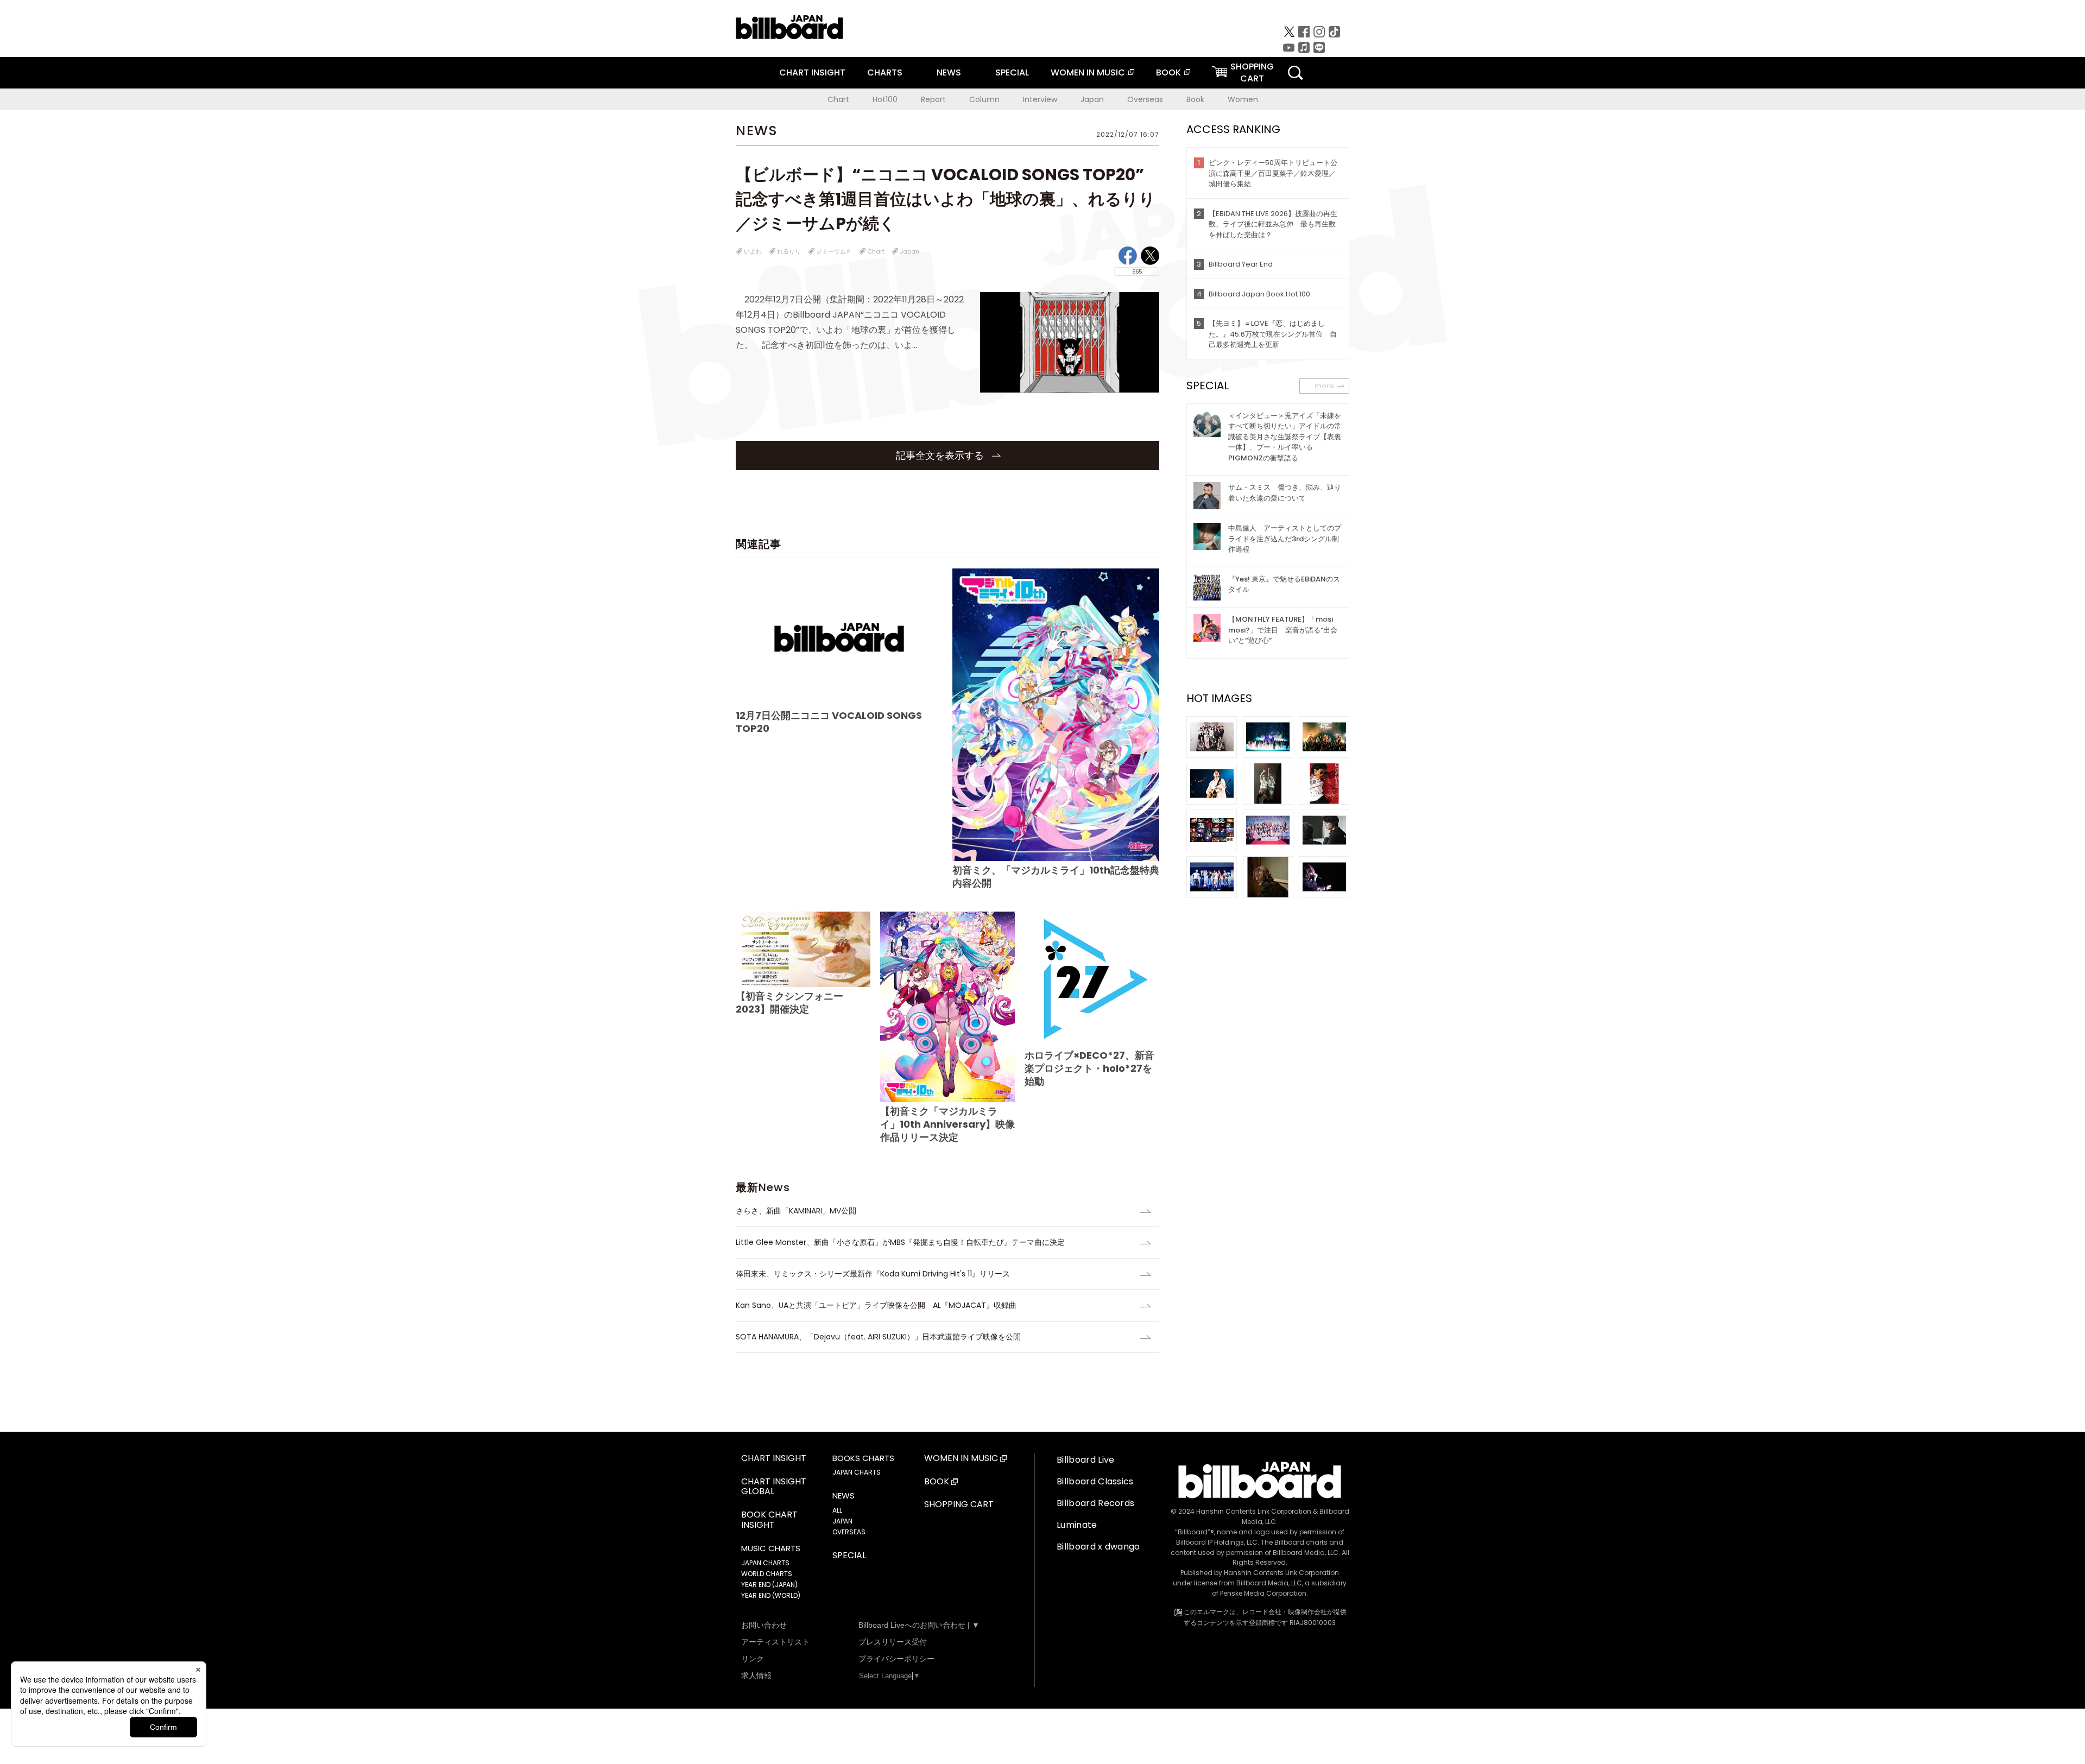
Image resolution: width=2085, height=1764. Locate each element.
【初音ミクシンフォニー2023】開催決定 (789, 1003)
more (1324, 386)
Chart (838, 99)
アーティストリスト (775, 1642)
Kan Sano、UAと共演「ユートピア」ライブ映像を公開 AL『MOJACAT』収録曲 (876, 1305)
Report (933, 99)
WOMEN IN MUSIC (1088, 72)
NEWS (949, 72)
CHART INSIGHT (812, 72)
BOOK (1168, 72)
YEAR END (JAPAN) (769, 1585)
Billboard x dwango (1098, 1547)
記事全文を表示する (941, 455)
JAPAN (842, 1521)
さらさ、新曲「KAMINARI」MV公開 (796, 1211)
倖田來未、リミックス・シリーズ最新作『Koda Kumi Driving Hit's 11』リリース (873, 1274)
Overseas (1145, 99)
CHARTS (885, 72)
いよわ (753, 251)
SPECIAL (1012, 72)
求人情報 (756, 1676)
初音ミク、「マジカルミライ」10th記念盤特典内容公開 (1056, 877)
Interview (1040, 99)
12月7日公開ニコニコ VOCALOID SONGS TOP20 (829, 722)
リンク (753, 1659)
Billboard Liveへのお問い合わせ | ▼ (919, 1625)
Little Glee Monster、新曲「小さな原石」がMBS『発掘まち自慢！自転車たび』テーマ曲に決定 (900, 1242)
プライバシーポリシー (896, 1659)
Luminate (1077, 1525)
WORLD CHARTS (767, 1574)
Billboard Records (1095, 1503)
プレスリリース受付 (893, 1642)
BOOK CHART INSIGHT (769, 1520)
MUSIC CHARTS (771, 1548)
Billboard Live (1085, 1460)
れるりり (789, 251)
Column (984, 99)
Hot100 (885, 99)
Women (1243, 99)
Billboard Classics (1095, 1481)
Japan (1092, 99)
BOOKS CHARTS (863, 1458)
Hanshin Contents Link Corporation (1254, 1511)
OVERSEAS (849, 1532)
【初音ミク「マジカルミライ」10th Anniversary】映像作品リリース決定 (947, 1124)
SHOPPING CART (959, 1505)
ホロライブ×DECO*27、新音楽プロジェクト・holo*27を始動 (1089, 1068)
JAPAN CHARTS (765, 1563)
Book (1195, 99)
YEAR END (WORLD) (771, 1595)
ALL (837, 1510)
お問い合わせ (764, 1625)
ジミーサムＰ (834, 251)
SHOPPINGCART (1252, 72)
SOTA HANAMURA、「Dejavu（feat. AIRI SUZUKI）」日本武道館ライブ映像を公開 (878, 1337)
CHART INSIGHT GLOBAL (774, 1487)
